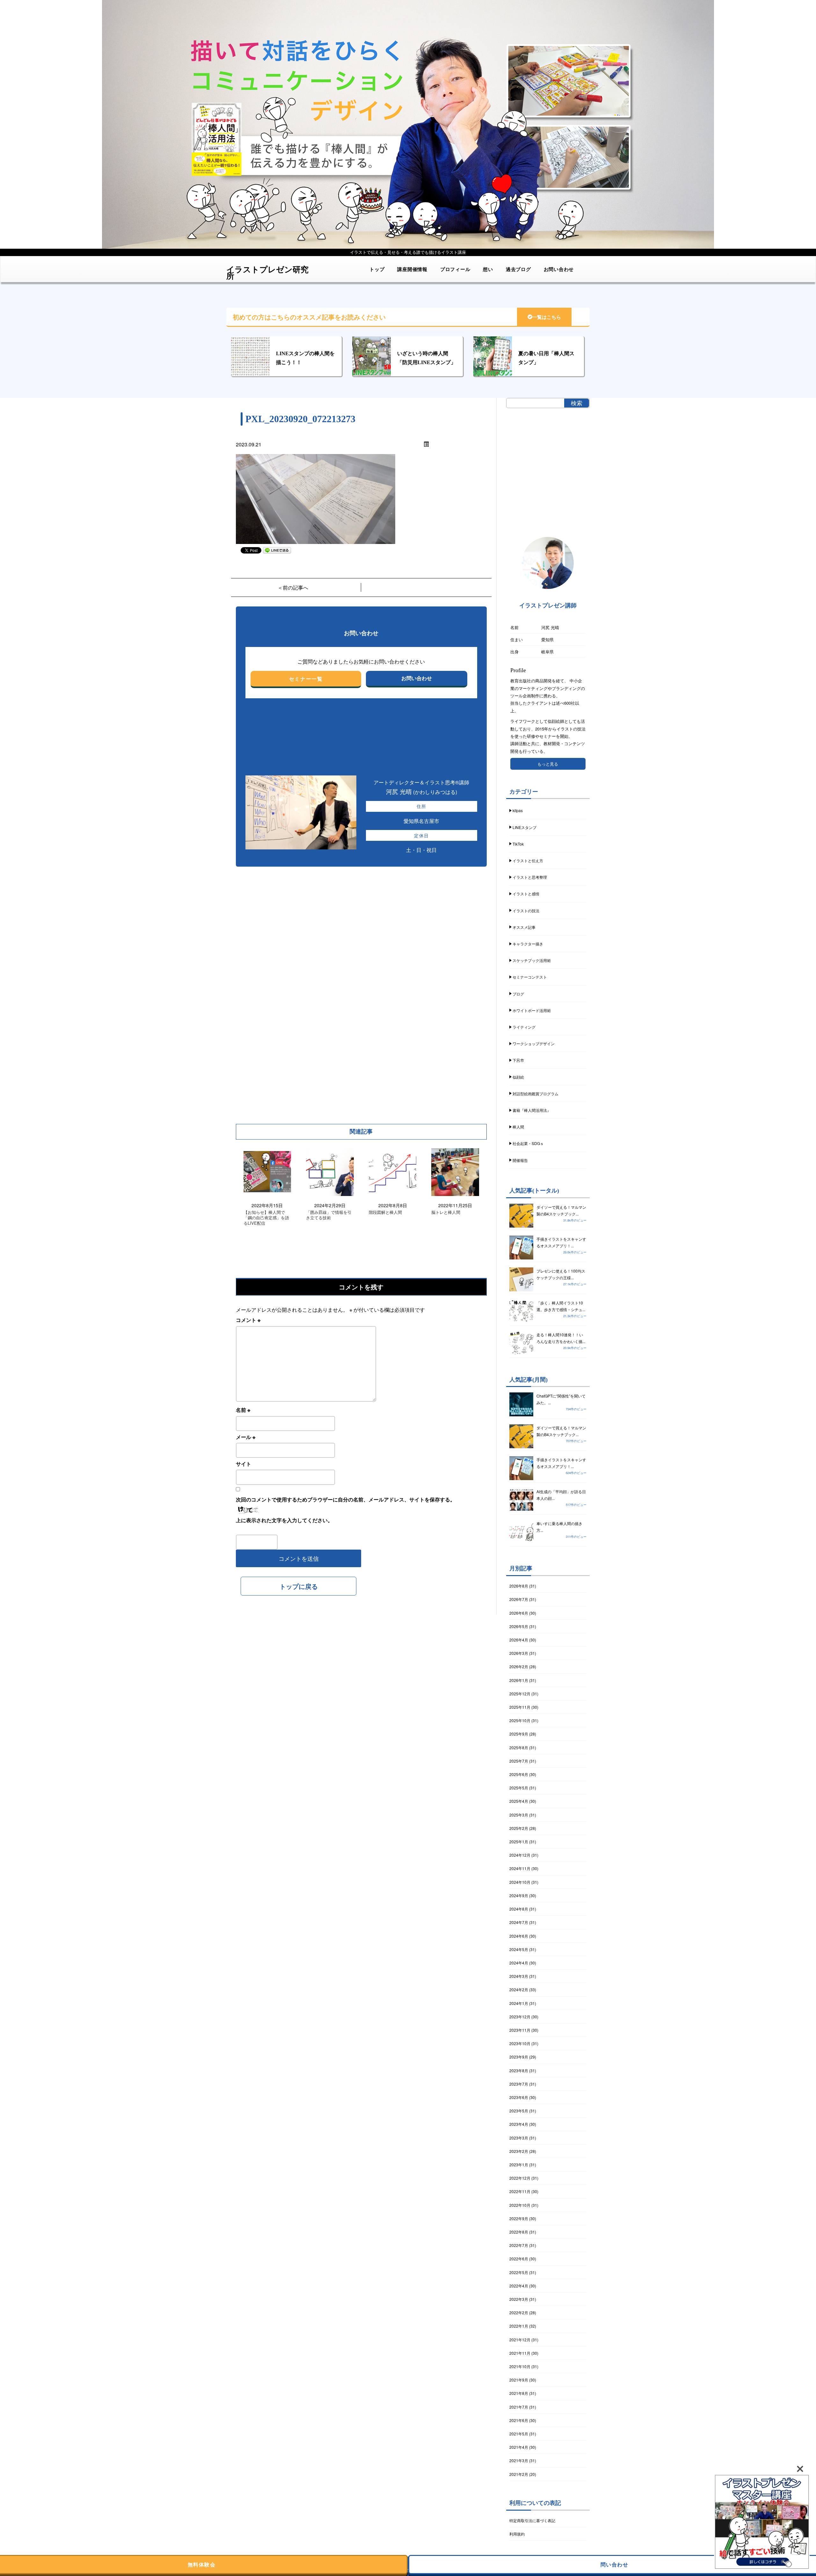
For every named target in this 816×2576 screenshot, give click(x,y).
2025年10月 (520, 1720)
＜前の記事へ (293, 587)
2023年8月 (519, 2070)
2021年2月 (519, 2474)
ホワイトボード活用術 (532, 1010)
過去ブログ (518, 269)
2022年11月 (520, 2191)
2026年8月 (519, 1586)
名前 (243, 1410)
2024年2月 (519, 1989)
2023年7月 (519, 2084)
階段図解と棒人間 (385, 1212)
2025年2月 (519, 1828)
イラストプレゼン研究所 (267, 270)
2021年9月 (519, 2380)
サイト (244, 1464)
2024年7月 (519, 1922)
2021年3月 (519, 2460)
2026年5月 (519, 1626)
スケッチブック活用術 (532, 960)
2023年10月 (520, 2043)
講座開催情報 (412, 269)
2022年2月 (519, 2312)
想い (488, 269)
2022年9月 (519, 2218)
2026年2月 (519, 1666)
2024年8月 (519, 1909)
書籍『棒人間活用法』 (532, 1110)
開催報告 (520, 1160)
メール (246, 1437)
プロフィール (455, 269)
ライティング (524, 1027)
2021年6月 (519, 2420)
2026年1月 (519, 1680)
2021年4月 (519, 2447)
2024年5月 (519, 1949)
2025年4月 (519, 1801)
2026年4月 (519, 1640)
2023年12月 (520, 2017)
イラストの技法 (526, 910)
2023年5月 (519, 2111)
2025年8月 (519, 1747)
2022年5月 (519, 2272)
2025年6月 (519, 1774)
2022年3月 (519, 2299)
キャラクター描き (528, 944)
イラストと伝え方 (528, 860)
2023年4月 (519, 2124)
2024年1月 (519, 2003)
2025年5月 (519, 1788)
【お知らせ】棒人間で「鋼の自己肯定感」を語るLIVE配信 (266, 1218)
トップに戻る (299, 1586)
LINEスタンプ (525, 827)
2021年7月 (519, 2407)
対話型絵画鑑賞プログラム (535, 1094)
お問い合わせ (559, 269)
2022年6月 (519, 2259)
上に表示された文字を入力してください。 (284, 1520)
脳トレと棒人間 (446, 1212)
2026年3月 (519, 1653)
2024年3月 (519, 1976)
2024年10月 (520, 1882)
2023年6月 (519, 2097)
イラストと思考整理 (530, 877)
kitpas (518, 810)
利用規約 (517, 2534)
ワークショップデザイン (534, 1043)
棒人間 (518, 1127)
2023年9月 (519, 2057)
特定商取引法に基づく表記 (532, 2520)
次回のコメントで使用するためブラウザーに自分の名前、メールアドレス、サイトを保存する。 (346, 1499)
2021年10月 (520, 2366)
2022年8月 (519, 2232)
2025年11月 (520, 1707)
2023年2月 (519, 2151)
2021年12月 (520, 2340)
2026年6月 (519, 1613)
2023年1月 (519, 2165)
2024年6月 (519, 1936)
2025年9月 (519, 1734)
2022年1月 (519, 2326)
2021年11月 (520, 2353)
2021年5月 (519, 2434)
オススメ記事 (524, 927)
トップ (377, 269)
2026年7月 (519, 1599)
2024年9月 (519, 1895)
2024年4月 (519, 1963)
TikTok (518, 844)
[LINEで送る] (277, 550)
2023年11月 (520, 2030)
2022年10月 (520, 2205)
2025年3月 (519, 1815)
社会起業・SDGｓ (528, 1143)
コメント (248, 1320)
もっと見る (548, 764)
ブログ (518, 994)
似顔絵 (518, 1077)
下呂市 (518, 1060)
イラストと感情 (526, 894)
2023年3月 (519, 2138)
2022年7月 (519, 2245)
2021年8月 (519, 2393)
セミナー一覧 (306, 679)
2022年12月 (520, 2178)
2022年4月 (519, 2286)
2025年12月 (520, 1694)
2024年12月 (520, 1855)
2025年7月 (519, 1761)
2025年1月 (519, 1842)
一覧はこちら (547, 317)
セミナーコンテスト (530, 977)
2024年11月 (520, 1868)
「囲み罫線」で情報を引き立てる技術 (329, 1215)
